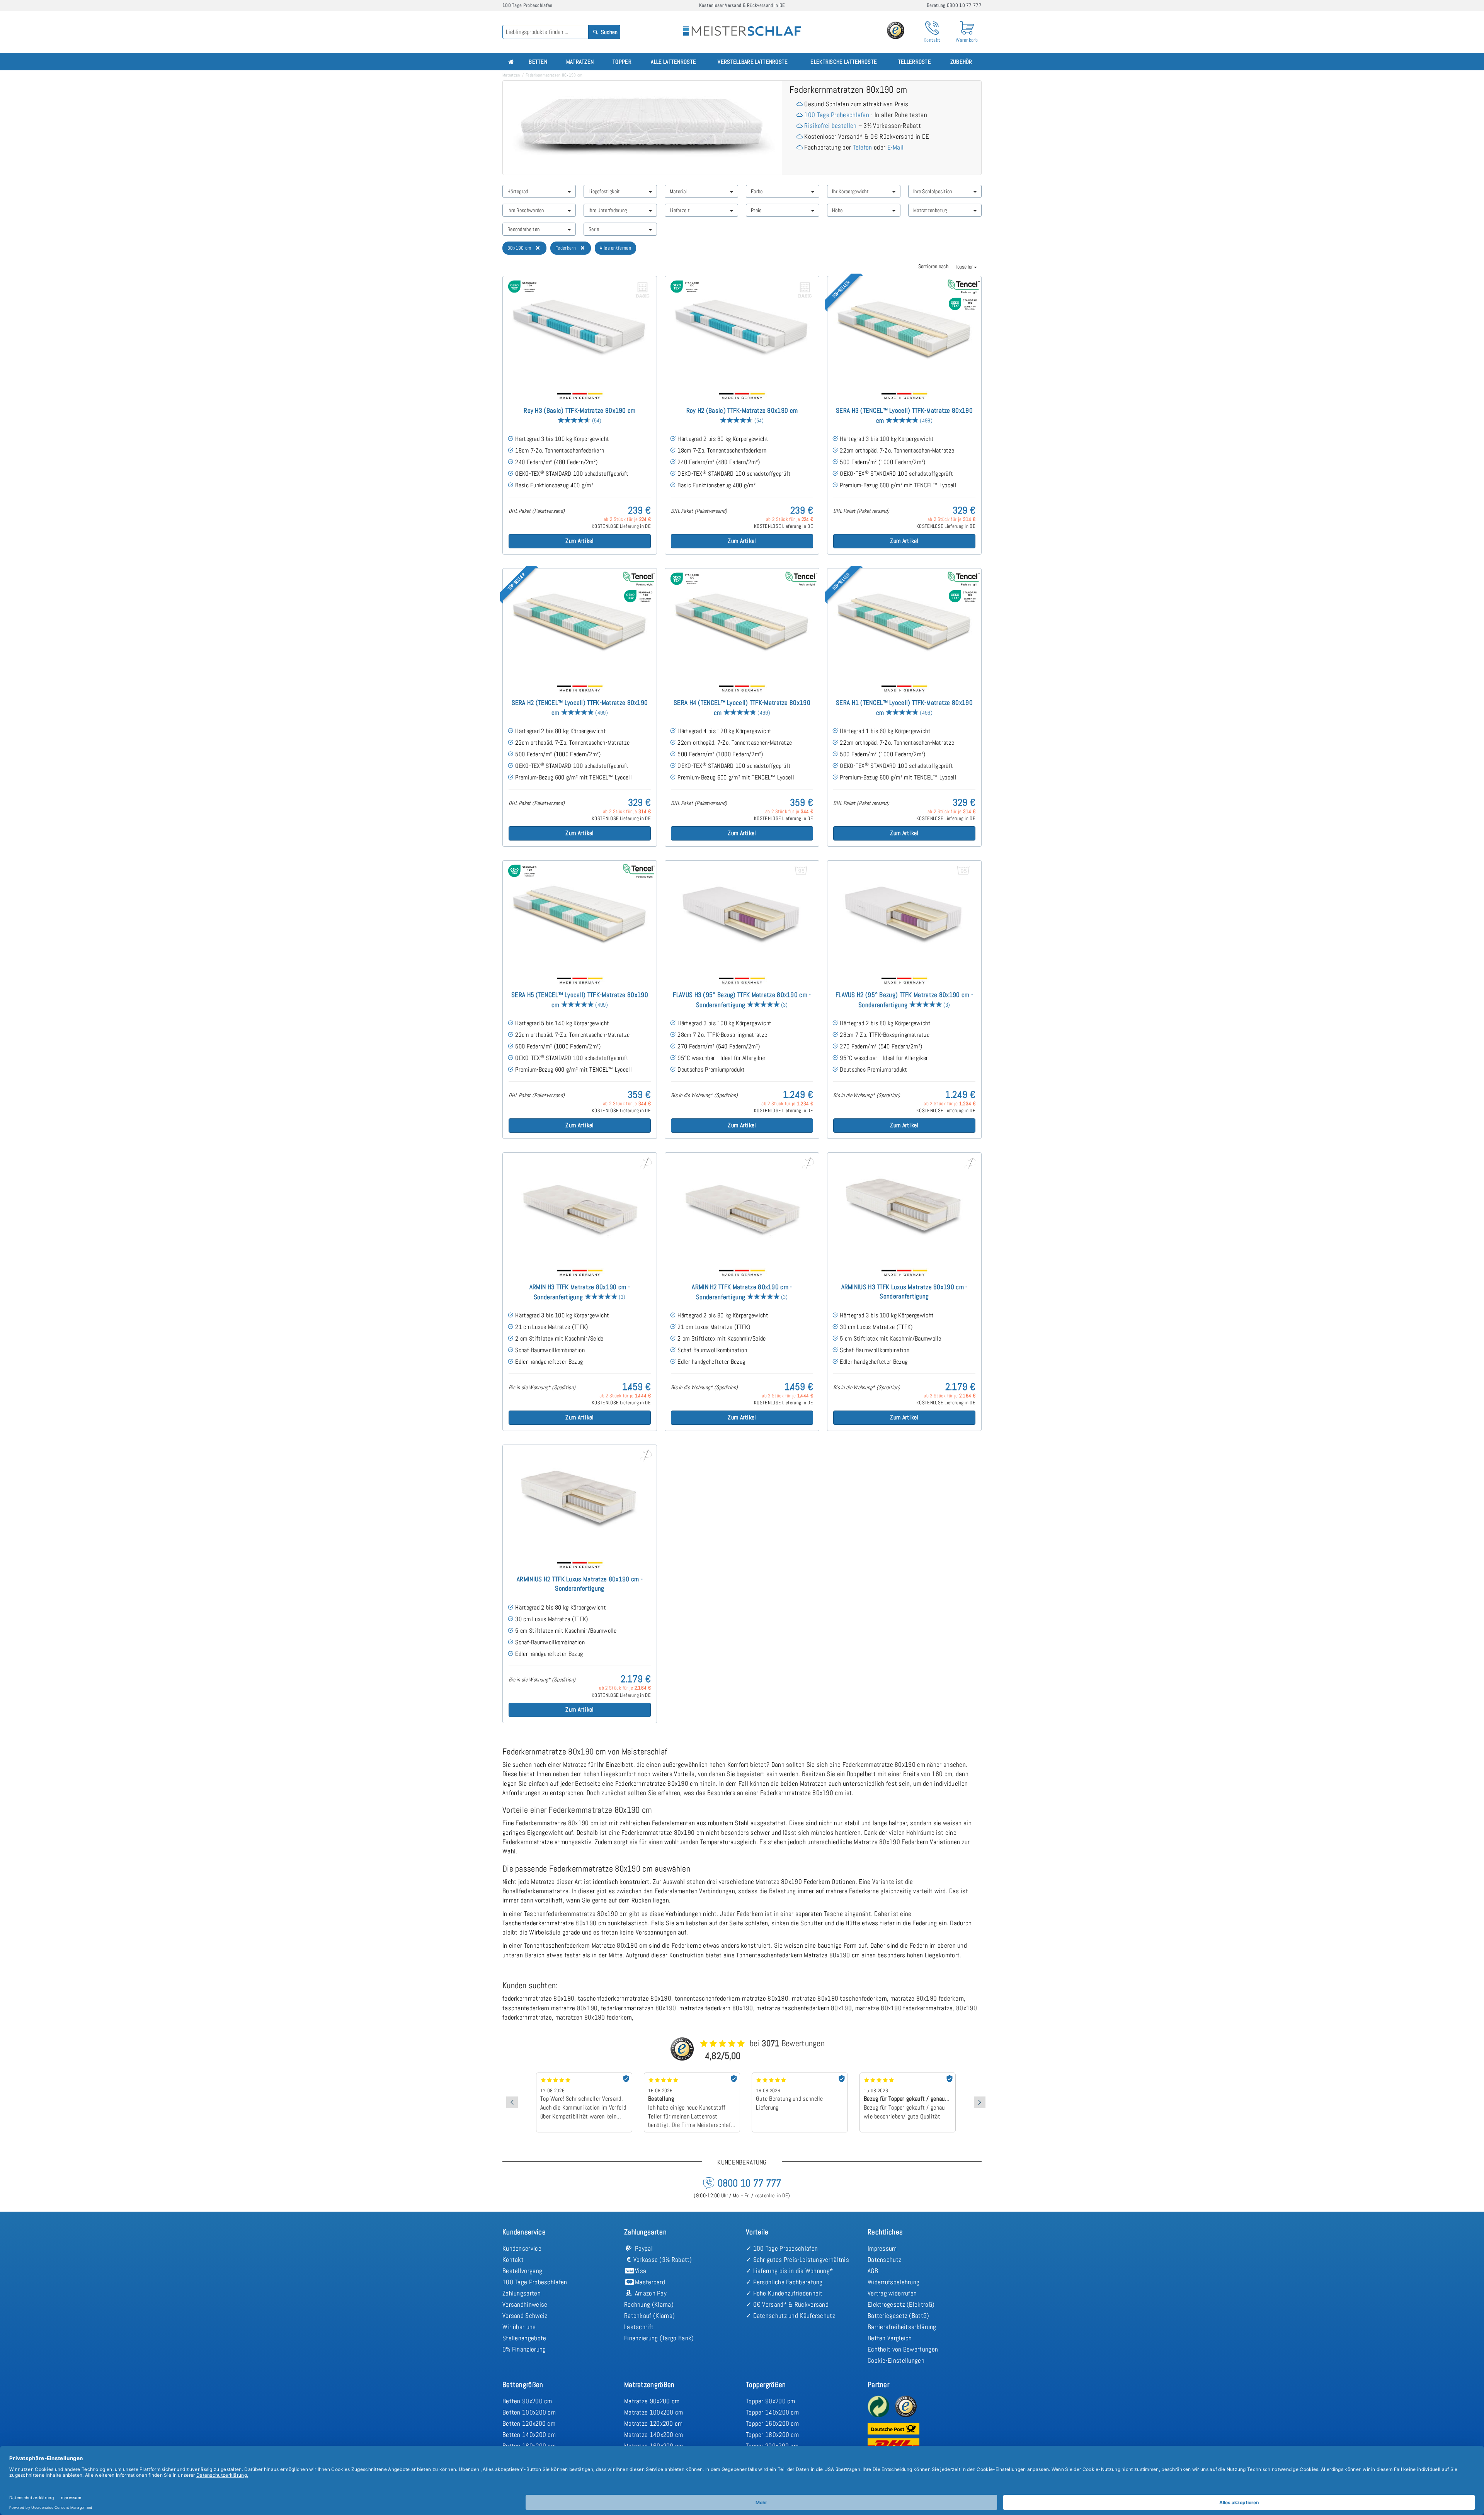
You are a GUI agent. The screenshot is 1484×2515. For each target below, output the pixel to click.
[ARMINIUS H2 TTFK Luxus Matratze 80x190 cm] (580, 1499)
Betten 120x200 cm (529, 2423)
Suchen (609, 32)
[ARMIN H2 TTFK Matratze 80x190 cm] (742, 1207)
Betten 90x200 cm (527, 2401)
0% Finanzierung (524, 2349)
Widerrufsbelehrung (893, 2282)
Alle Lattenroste (673, 62)
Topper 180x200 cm (772, 2435)
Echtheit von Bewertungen (903, 2349)
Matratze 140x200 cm (654, 2435)
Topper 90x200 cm (771, 2401)
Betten (538, 62)
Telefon (863, 147)
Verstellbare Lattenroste (753, 62)
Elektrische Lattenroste (844, 62)
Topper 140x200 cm (772, 2412)
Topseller (964, 267)
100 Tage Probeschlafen (837, 115)
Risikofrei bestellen (830, 126)
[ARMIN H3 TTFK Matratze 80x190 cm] (580, 1207)
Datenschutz (884, 2260)
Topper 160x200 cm (772, 2423)
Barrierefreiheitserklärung (902, 2327)
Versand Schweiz (525, 2316)
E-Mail (896, 147)
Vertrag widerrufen (892, 2293)
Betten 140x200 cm (529, 2435)
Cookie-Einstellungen (896, 2360)
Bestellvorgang (522, 2271)
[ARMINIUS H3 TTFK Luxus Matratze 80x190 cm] (904, 1207)
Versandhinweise (525, 2304)
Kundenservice (522, 2248)
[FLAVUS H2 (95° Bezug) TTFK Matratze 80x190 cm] (904, 915)
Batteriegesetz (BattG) (899, 2316)
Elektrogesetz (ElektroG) (901, 2304)
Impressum (882, 2248)
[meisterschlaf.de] (742, 26)
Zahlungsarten (522, 2293)
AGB (873, 2271)
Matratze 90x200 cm (652, 2401)
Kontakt (513, 2260)
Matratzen (580, 62)
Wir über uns (519, 2327)
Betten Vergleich (890, 2338)
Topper (622, 62)
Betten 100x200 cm (529, 2412)
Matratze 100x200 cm (654, 2412)
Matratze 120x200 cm (654, 2423)
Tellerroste (915, 62)
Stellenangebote (524, 2338)
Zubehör (961, 62)
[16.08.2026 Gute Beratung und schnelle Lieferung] (692, 2075)
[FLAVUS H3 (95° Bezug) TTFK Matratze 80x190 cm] (742, 915)
